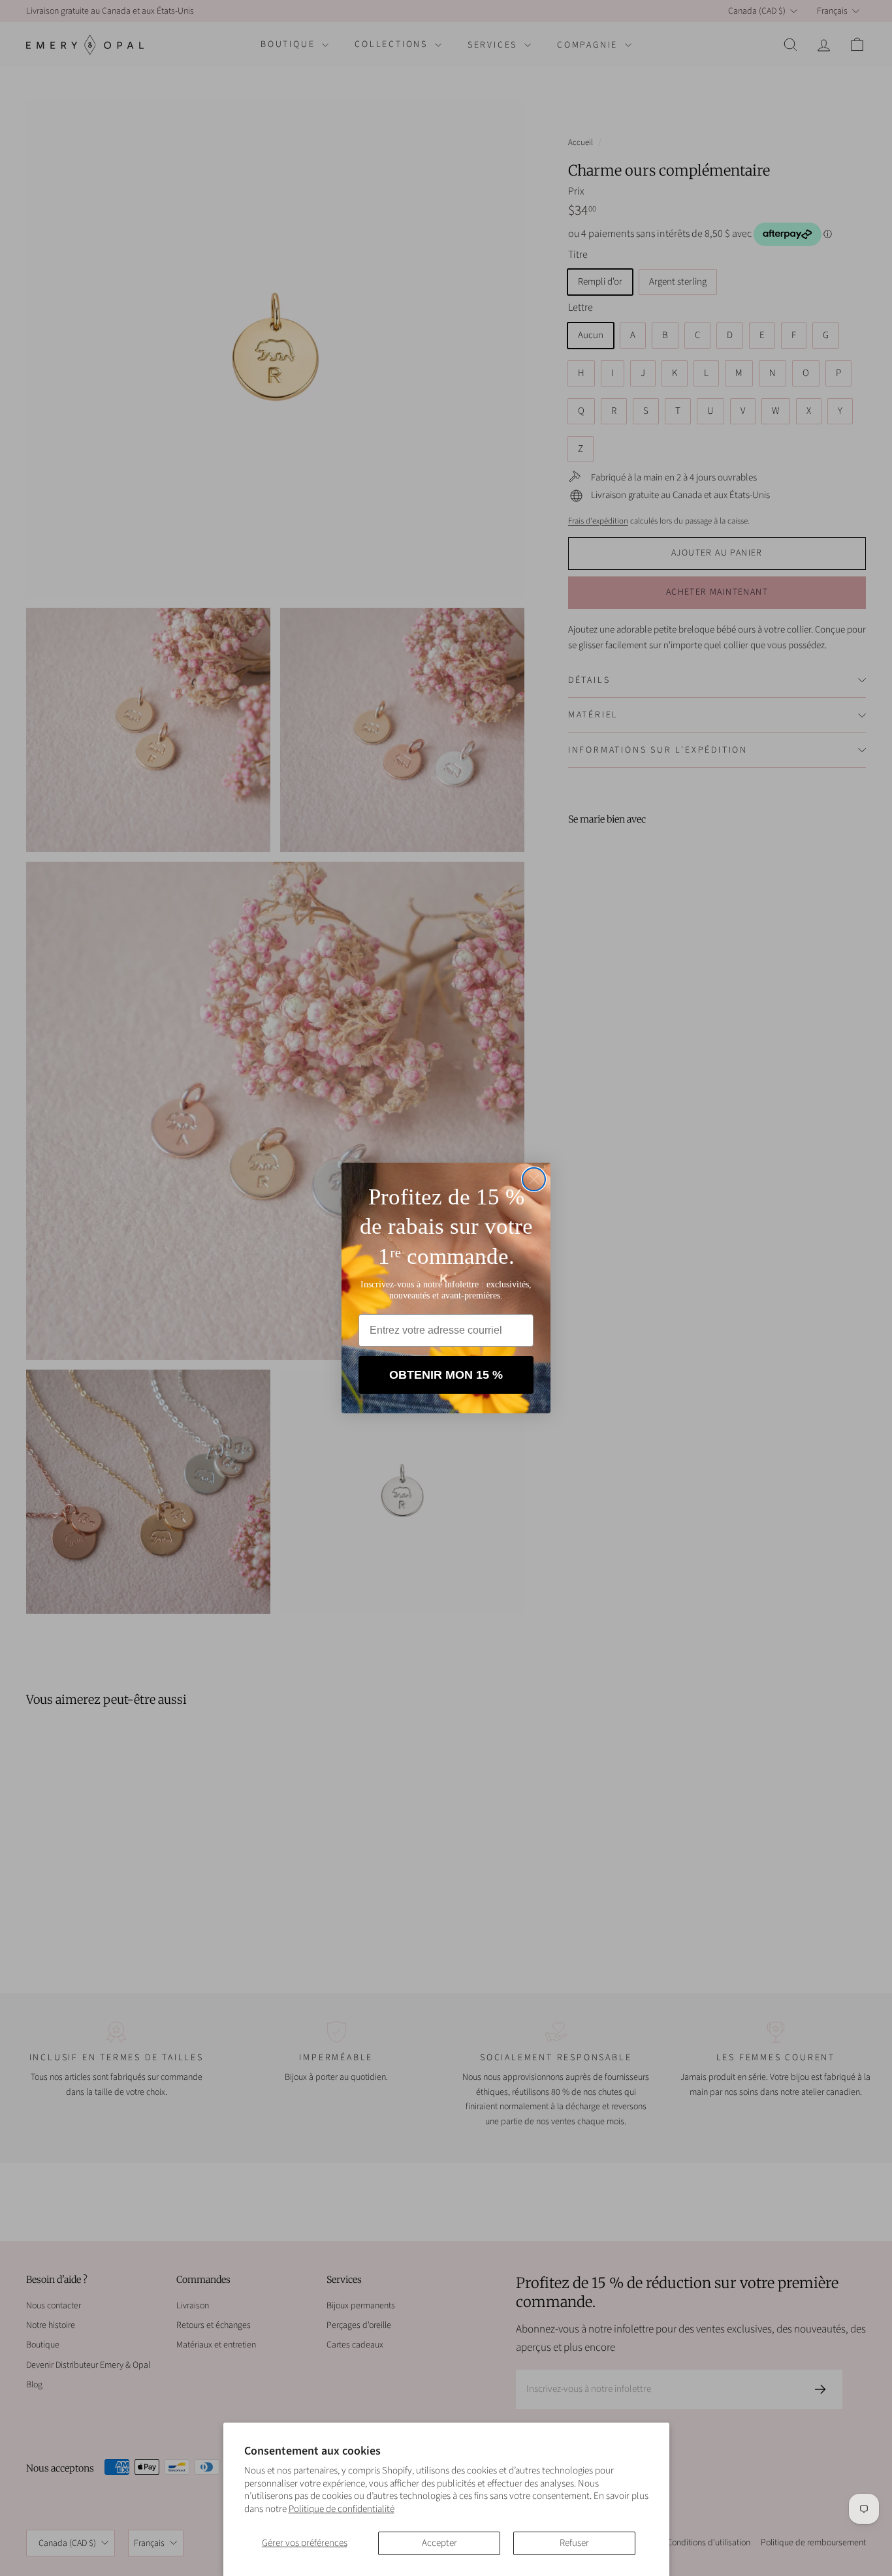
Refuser (574, 2543)
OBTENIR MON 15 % (446, 1375)
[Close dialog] (534, 1179)
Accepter (439, 2543)
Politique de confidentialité (342, 2509)
